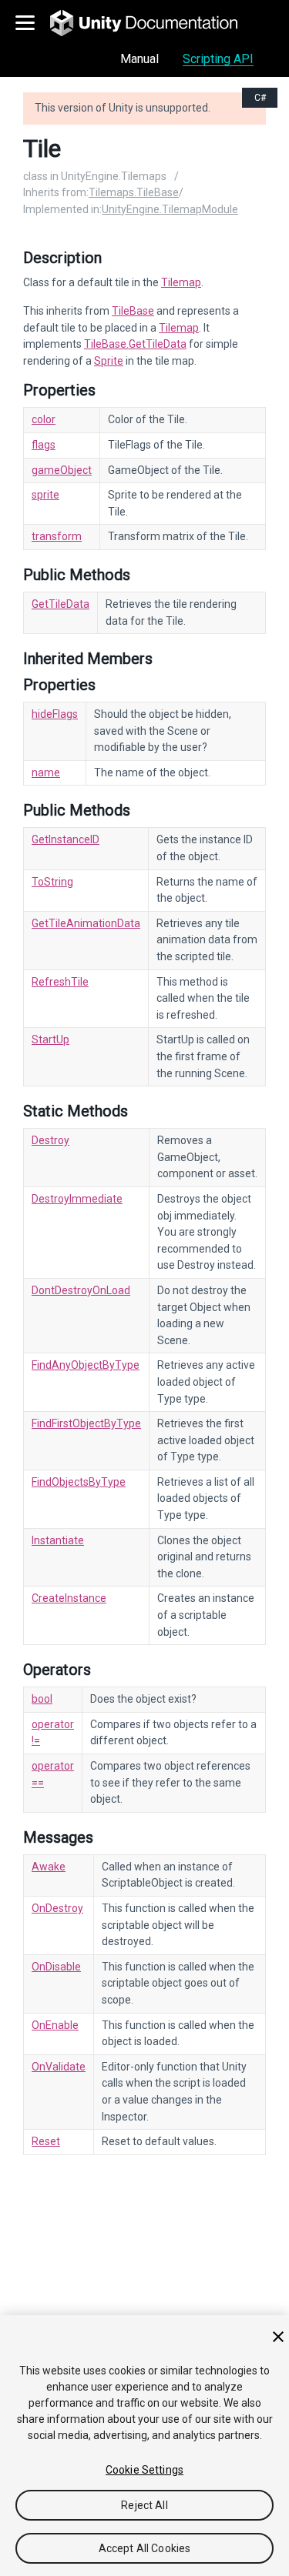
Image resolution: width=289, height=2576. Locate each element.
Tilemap (181, 282)
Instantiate (58, 1540)
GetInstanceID (66, 839)
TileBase (133, 311)
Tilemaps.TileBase (134, 192)
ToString (52, 882)
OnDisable (56, 1967)
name (46, 772)
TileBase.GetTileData (135, 344)
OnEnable (55, 2025)
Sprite (109, 361)
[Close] (278, 2337)
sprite (45, 495)
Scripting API (218, 59)
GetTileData (60, 604)
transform (57, 536)
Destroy (50, 1140)
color (44, 419)
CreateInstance (69, 1598)
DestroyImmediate (77, 1199)
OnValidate (59, 2067)
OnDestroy (57, 1908)
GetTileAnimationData (86, 923)
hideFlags (55, 714)
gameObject (62, 470)
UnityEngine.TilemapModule (170, 209)
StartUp (50, 1039)
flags (44, 445)
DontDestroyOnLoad (81, 1290)
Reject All (144, 2505)
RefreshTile (60, 982)
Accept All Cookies (145, 2548)
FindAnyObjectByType (86, 1365)
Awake (49, 1867)
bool (42, 1699)
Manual (139, 59)
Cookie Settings (144, 2470)
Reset (46, 2141)
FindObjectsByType (79, 1482)
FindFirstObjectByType (86, 1423)
